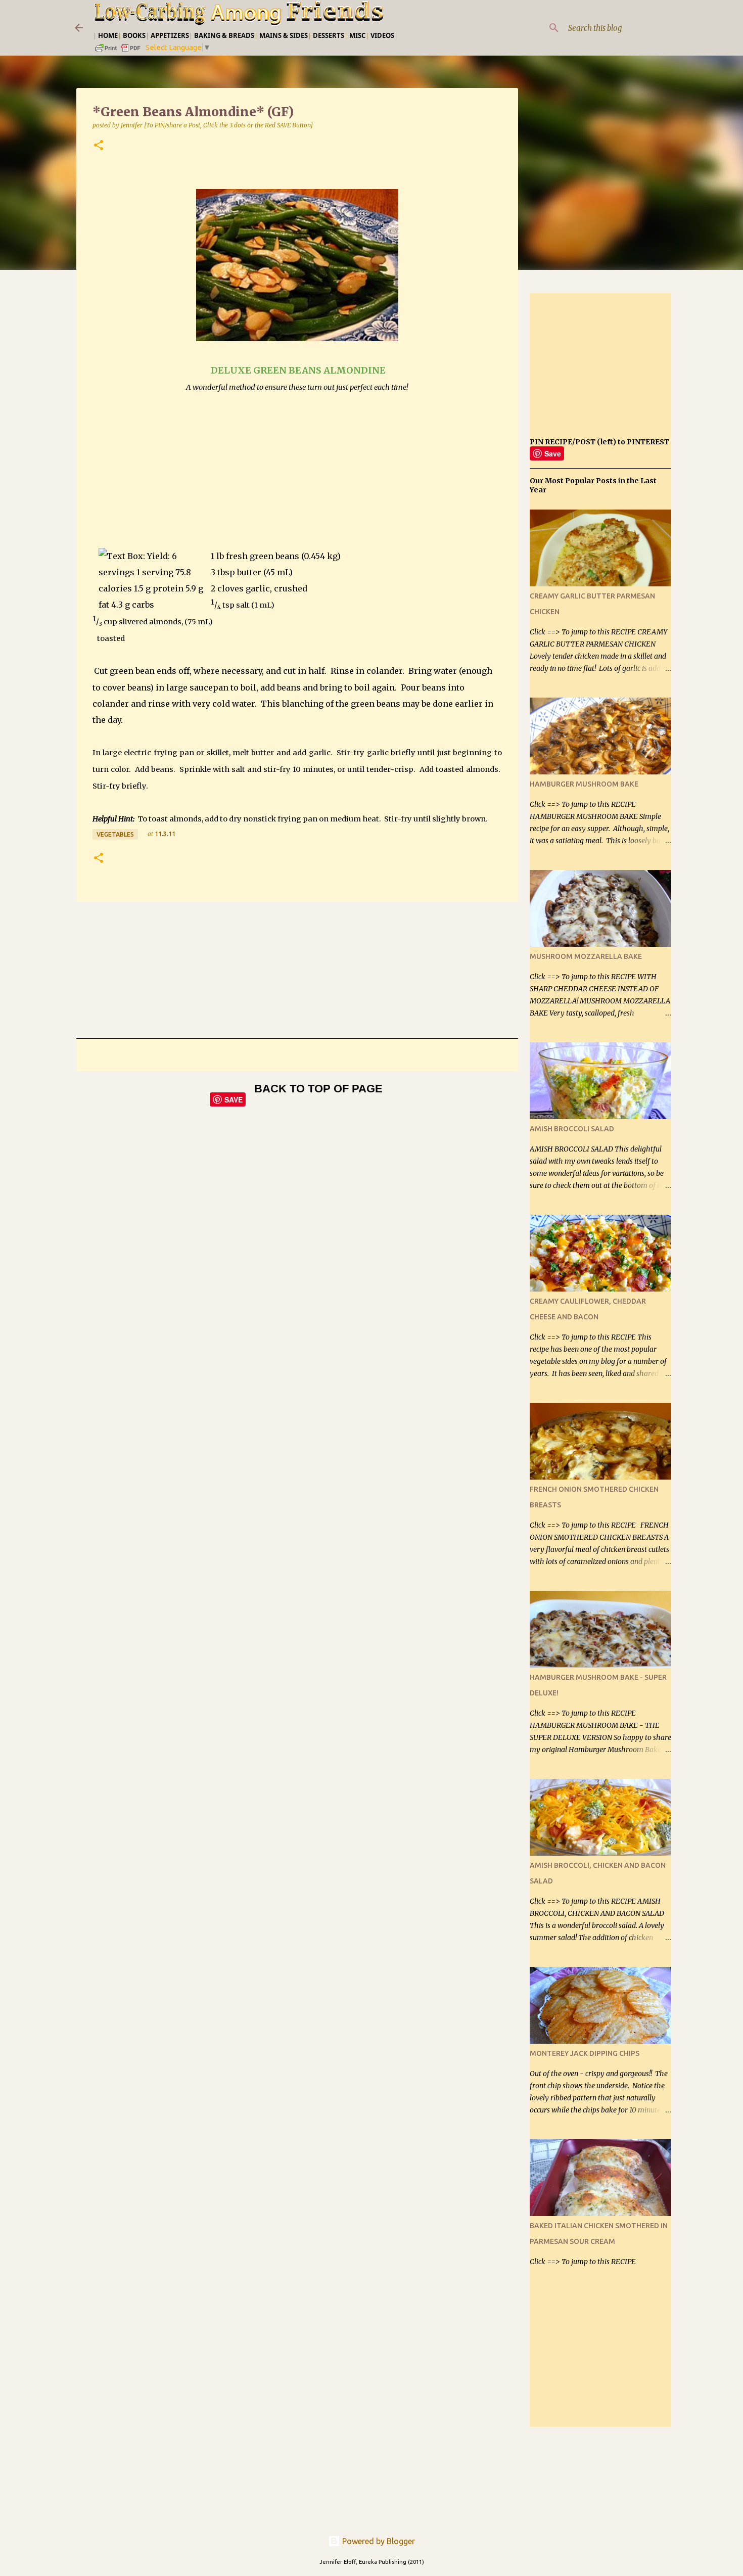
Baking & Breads (224, 35)
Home (108, 35)
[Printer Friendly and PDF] (118, 51)
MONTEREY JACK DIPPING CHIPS (585, 2053)
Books (134, 35)
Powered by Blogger (378, 2541)
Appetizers (170, 35)
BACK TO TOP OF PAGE (318, 1089)
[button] (99, 146)
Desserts (329, 35)
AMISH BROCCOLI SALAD (572, 1129)
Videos (382, 35)
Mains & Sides (284, 35)
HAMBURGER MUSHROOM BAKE (584, 784)
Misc (357, 35)
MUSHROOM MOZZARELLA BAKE (586, 956)
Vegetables (115, 834)
